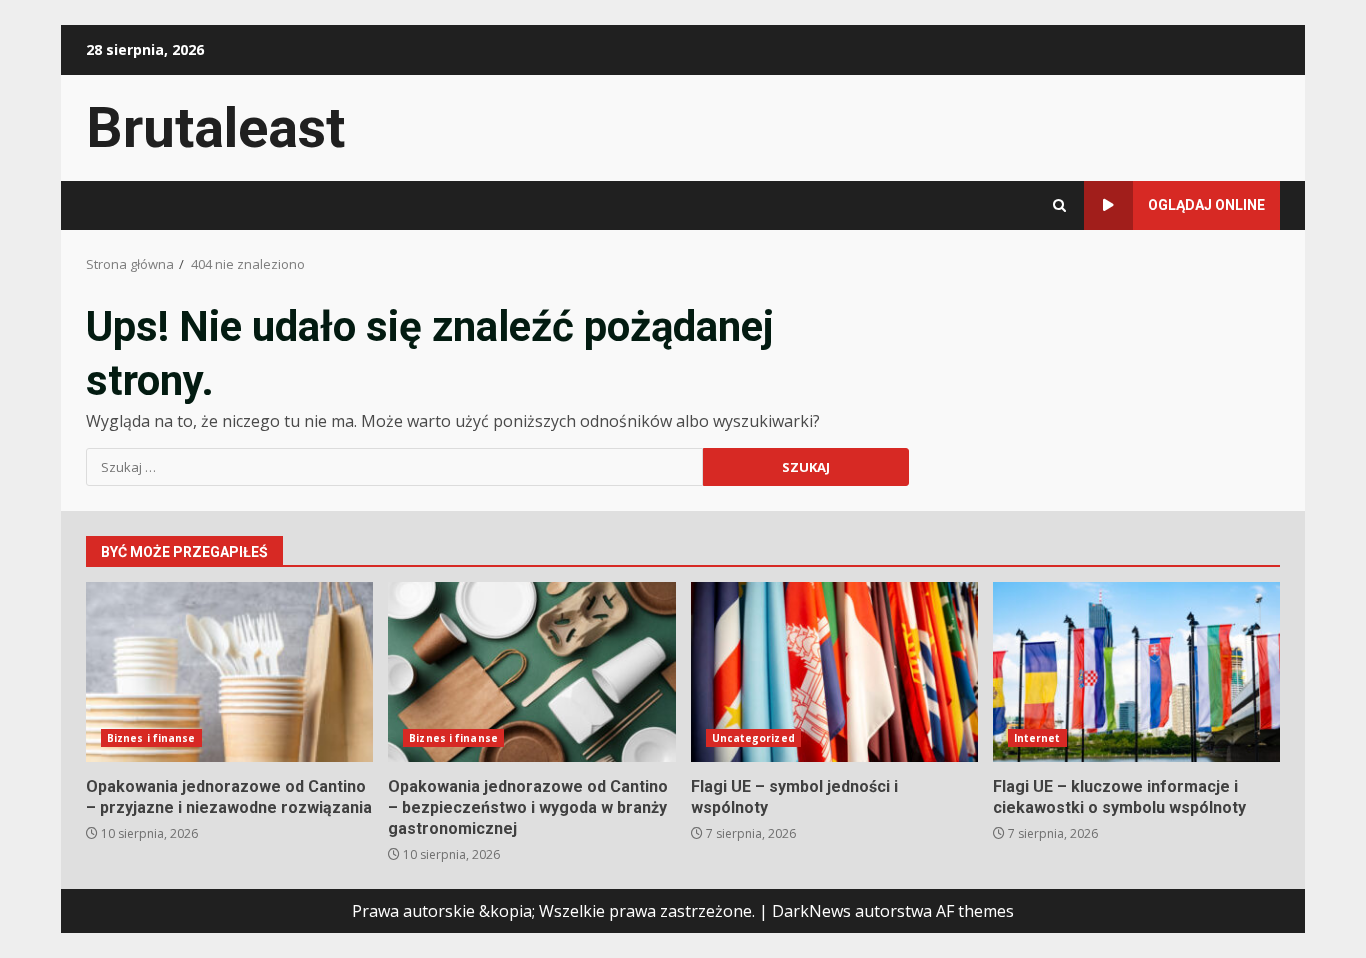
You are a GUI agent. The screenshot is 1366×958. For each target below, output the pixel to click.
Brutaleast (215, 128)
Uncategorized (753, 738)
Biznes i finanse (151, 738)
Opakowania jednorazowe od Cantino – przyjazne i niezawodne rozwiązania (229, 672)
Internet (1037, 738)
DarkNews (811, 911)
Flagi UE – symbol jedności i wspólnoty (834, 672)
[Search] (1059, 205)
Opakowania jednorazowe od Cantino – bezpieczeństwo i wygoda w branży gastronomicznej (531, 672)
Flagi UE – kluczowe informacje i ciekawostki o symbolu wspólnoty (1136, 672)
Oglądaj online (1206, 205)
